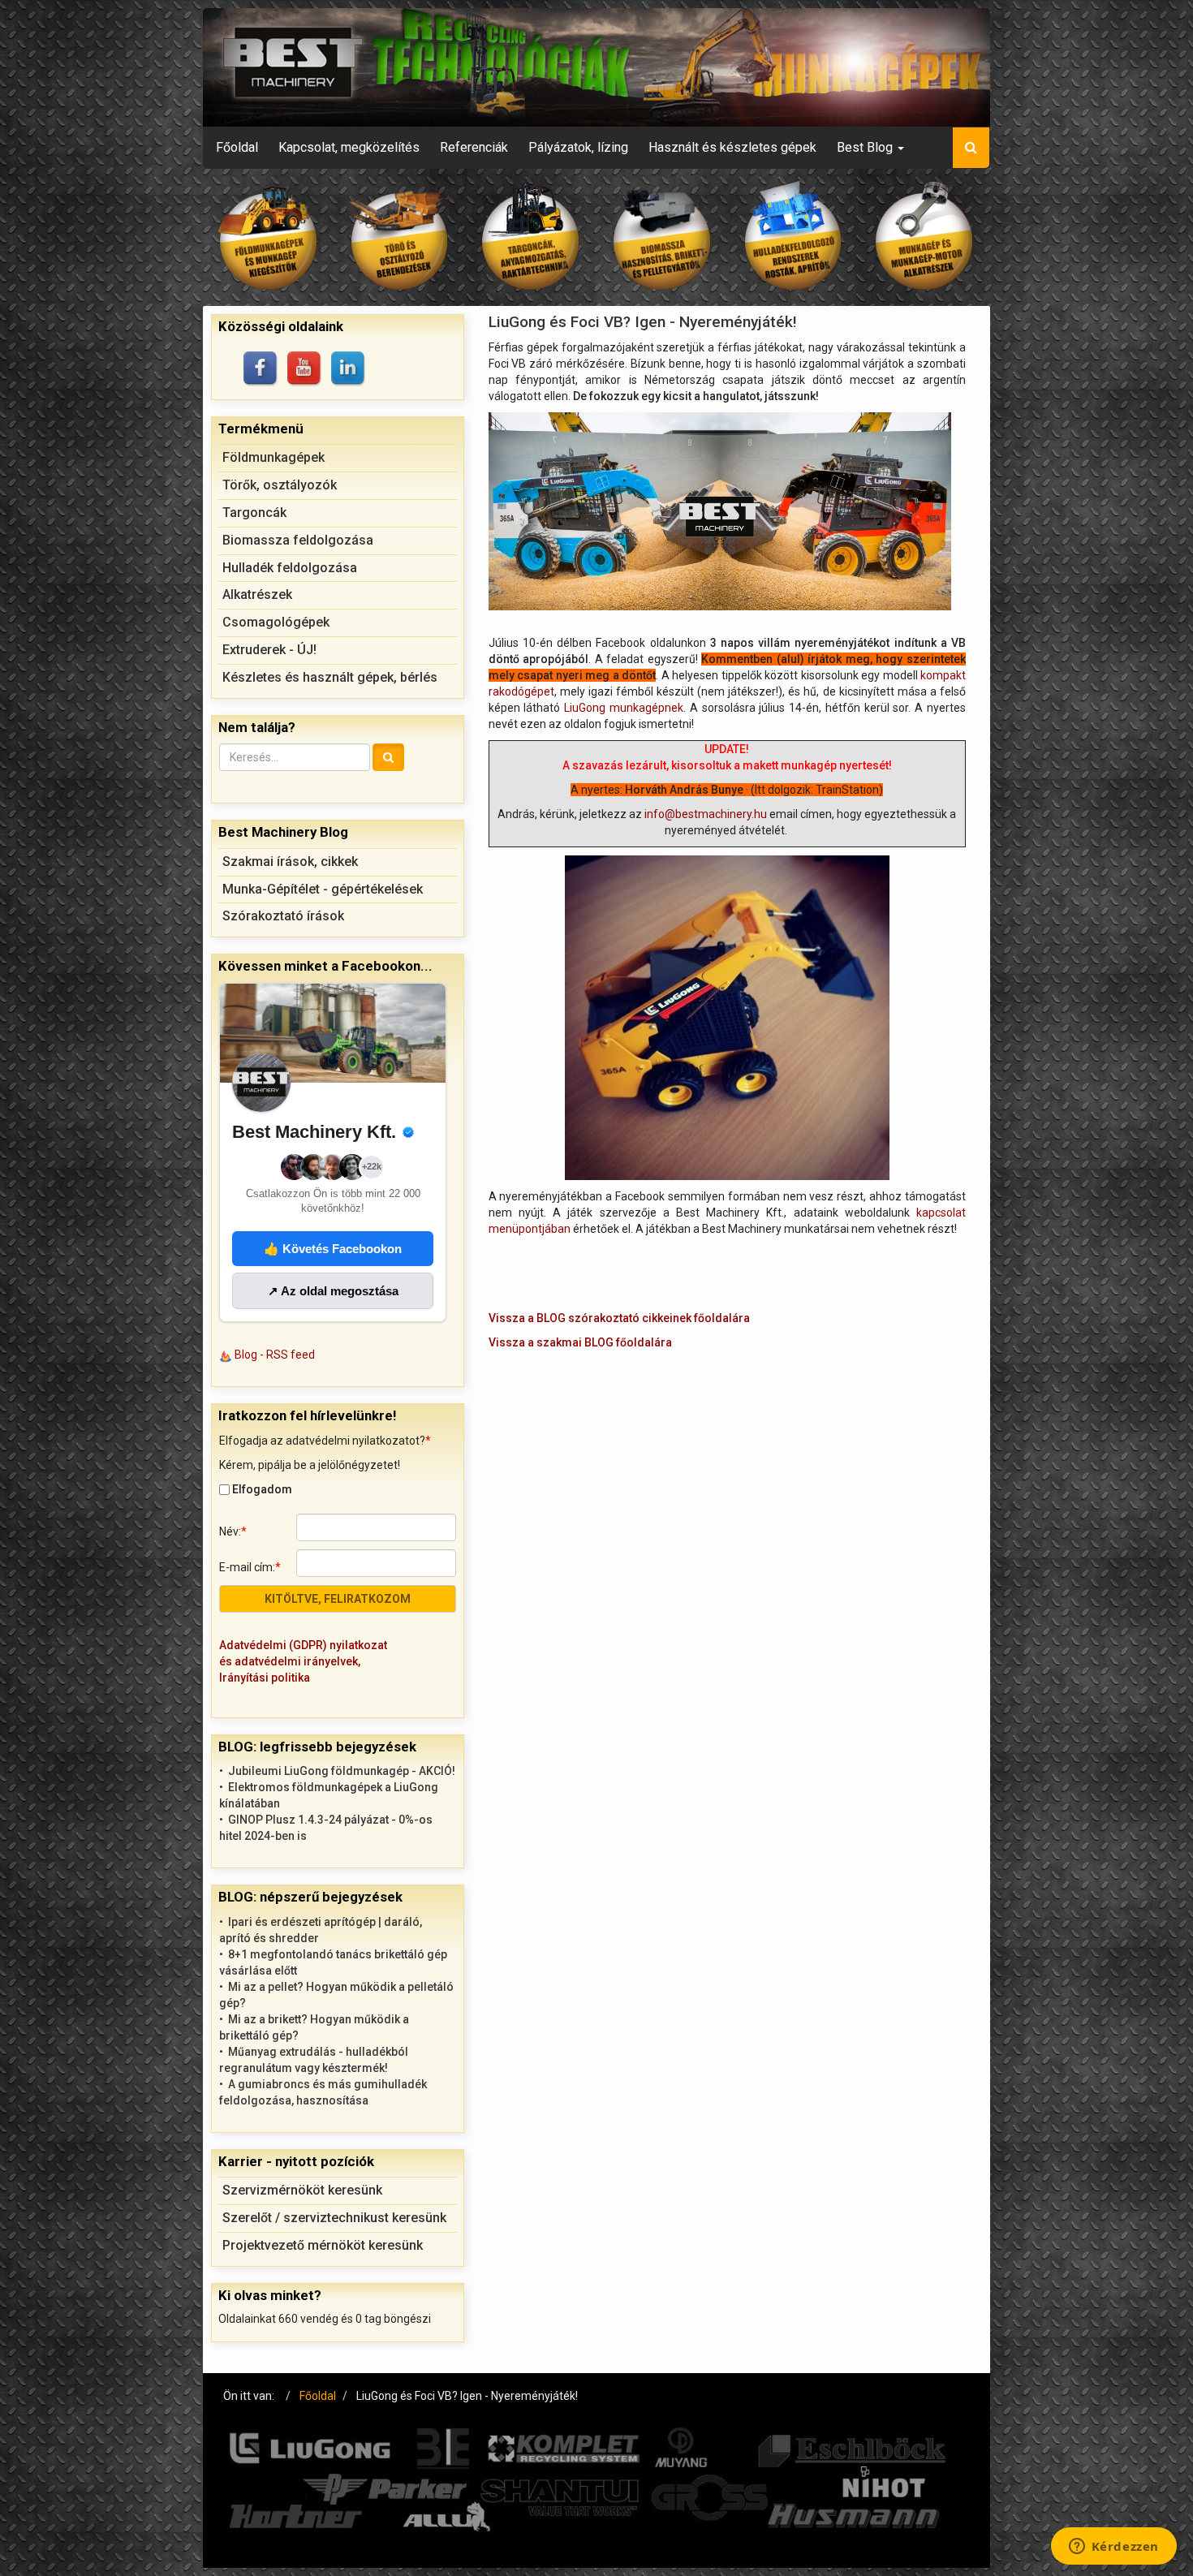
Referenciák (474, 147)
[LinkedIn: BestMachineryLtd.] (349, 369)
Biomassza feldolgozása (298, 540)
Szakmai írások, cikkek (290, 862)
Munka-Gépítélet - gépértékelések (323, 889)
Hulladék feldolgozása (290, 568)
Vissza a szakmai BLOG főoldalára (580, 1342)
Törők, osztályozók (280, 485)
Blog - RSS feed (275, 1355)
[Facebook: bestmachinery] (261, 369)
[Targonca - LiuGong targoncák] (531, 237)
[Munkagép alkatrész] (924, 237)
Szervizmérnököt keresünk (302, 2190)
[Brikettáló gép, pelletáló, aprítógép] (662, 237)
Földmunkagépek (273, 457)
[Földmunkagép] (269, 237)
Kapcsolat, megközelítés (349, 147)
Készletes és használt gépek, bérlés (330, 677)
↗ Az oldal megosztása (333, 1291)
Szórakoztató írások (283, 916)
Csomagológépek (276, 622)
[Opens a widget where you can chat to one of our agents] (1113, 2548)
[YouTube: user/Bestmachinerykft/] (305, 369)
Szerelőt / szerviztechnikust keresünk (334, 2218)
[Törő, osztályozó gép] (400, 237)
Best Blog (866, 147)
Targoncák (254, 513)
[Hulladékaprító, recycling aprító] (794, 237)
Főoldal (237, 147)
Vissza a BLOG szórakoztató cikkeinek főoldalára (619, 1318)
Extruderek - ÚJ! (269, 650)
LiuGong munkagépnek (624, 708)
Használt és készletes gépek (732, 147)
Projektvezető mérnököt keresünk (323, 2245)
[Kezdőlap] (596, 67)
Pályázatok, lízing (578, 147)
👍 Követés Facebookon (333, 1249)
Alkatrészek (257, 594)
